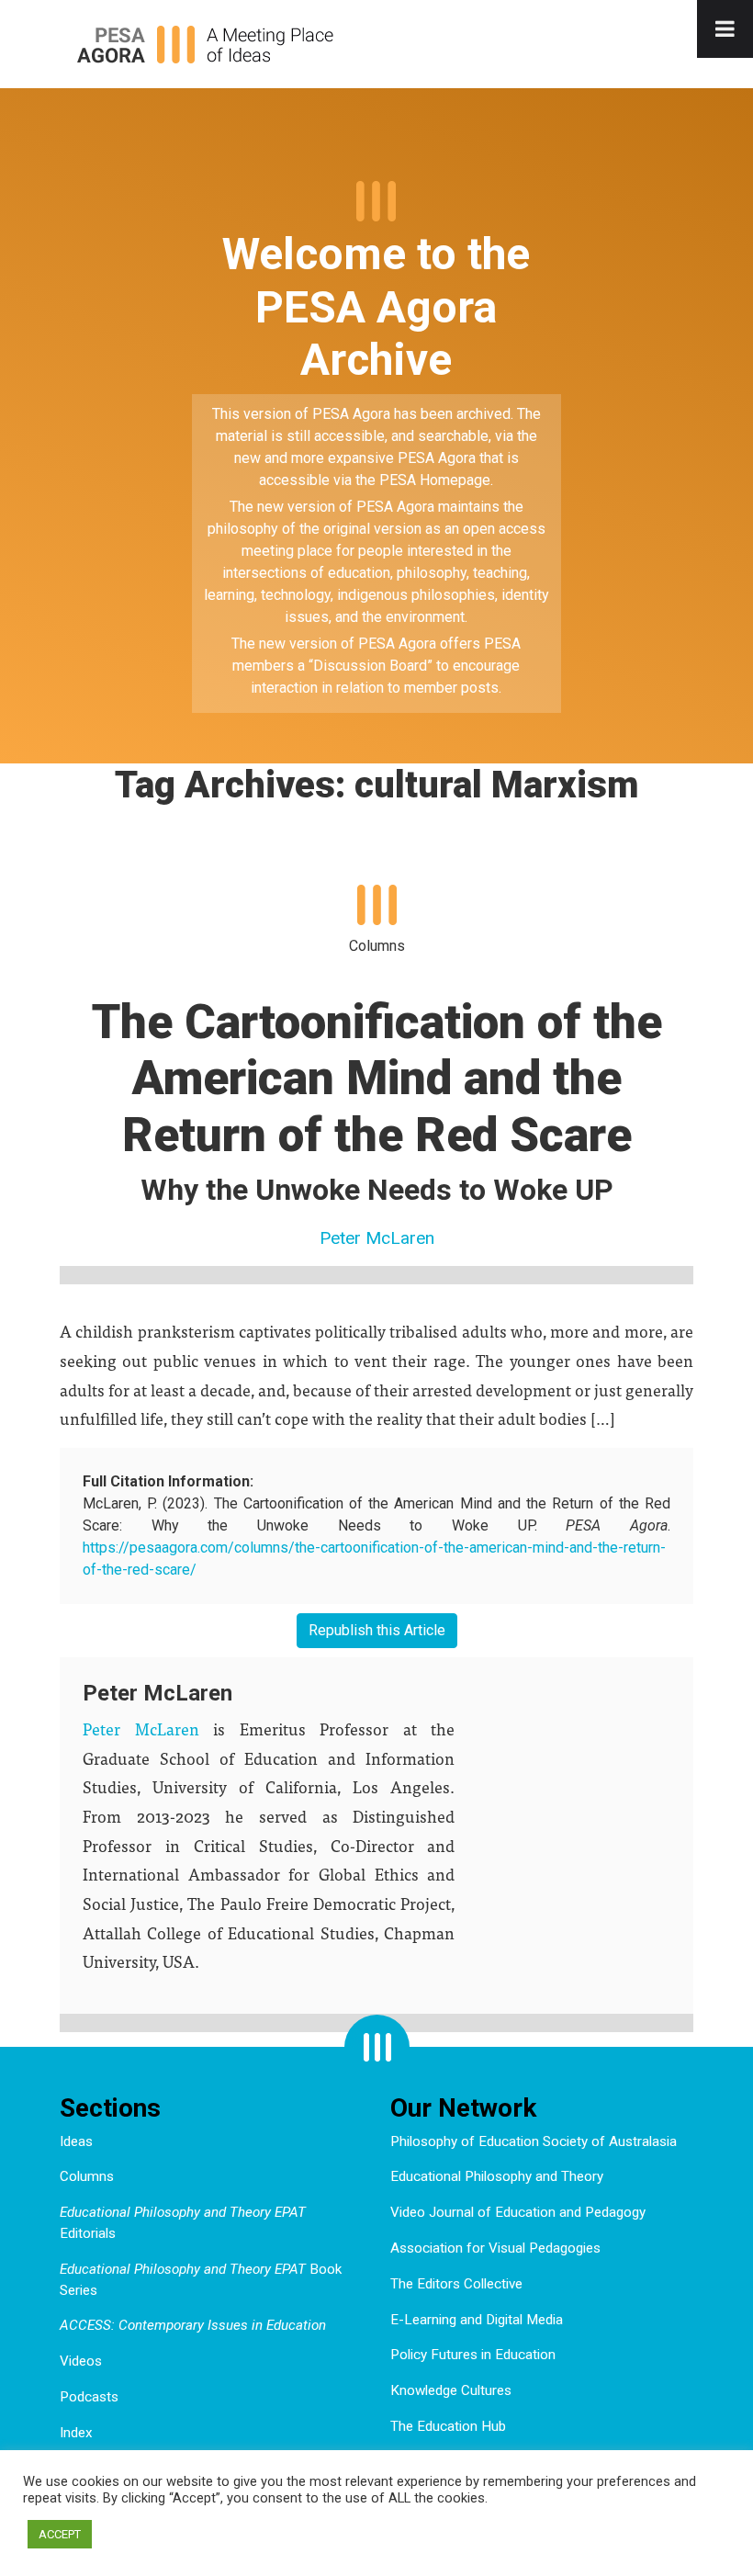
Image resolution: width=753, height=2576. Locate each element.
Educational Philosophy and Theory (497, 2176)
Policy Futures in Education (473, 2355)
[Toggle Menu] (725, 29)
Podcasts (89, 2397)
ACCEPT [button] (60, 2534)
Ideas (76, 2141)
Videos (81, 2361)
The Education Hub (448, 2426)
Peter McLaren (377, 1238)
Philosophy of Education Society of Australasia (534, 2141)
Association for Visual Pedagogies (495, 2248)
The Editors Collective (456, 2284)
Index (76, 2433)
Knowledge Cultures (451, 2390)
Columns (87, 2176)
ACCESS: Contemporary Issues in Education (193, 2325)
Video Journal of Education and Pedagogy (518, 2212)
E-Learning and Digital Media (477, 2320)
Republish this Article (377, 1630)
